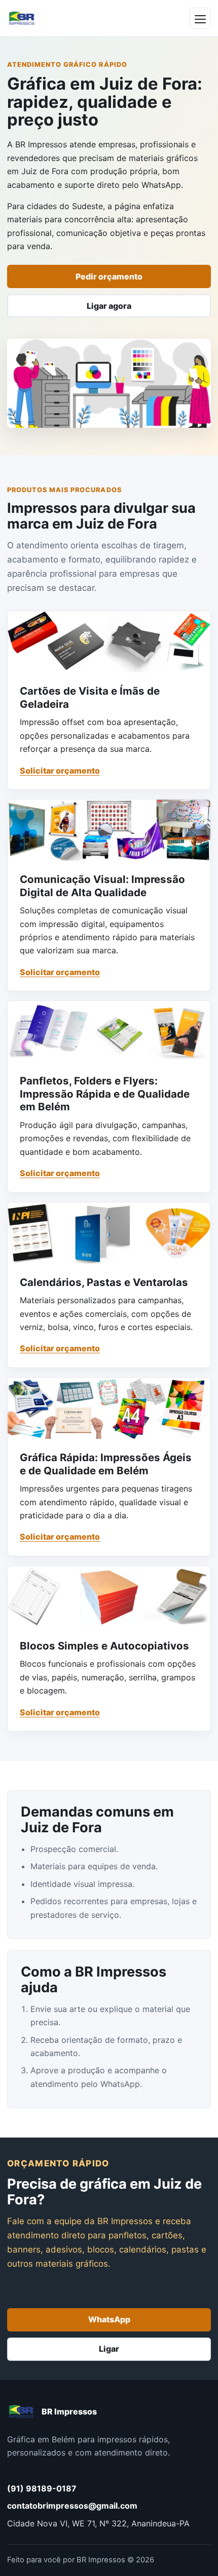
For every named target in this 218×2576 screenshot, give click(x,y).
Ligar (109, 2349)
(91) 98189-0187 (42, 2488)
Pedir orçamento (109, 276)
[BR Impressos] (22, 18)
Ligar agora (109, 306)
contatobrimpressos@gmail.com (72, 2506)
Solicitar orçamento (60, 771)
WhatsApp (109, 2319)
